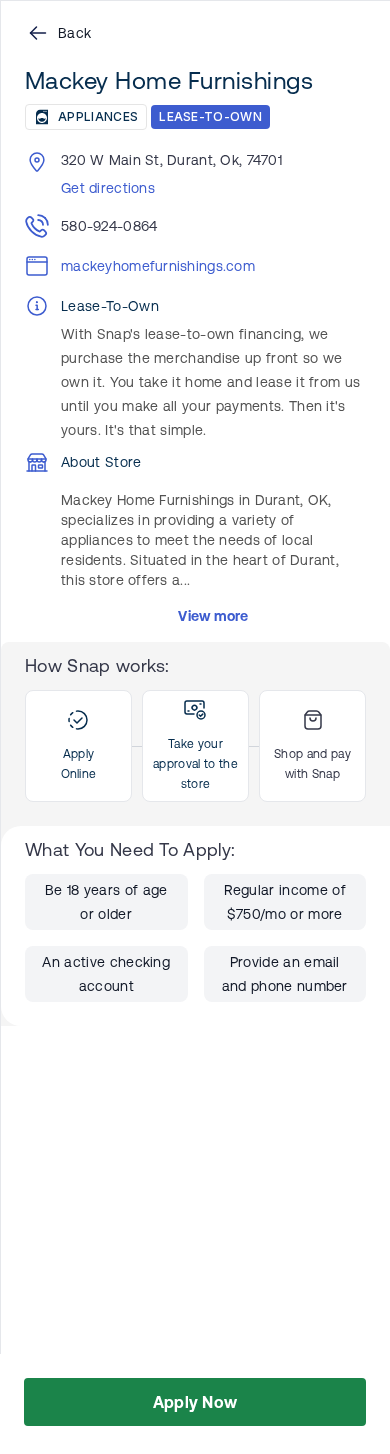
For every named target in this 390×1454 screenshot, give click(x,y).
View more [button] (213, 616)
